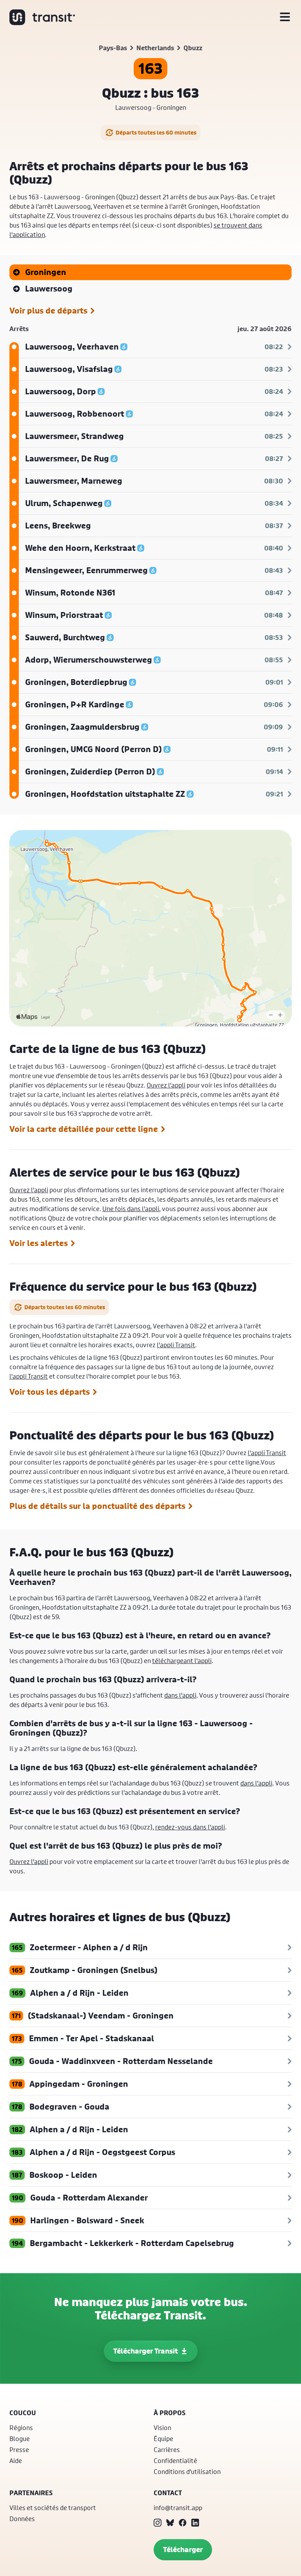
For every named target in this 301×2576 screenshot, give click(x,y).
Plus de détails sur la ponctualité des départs (97, 1506)
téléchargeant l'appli (182, 1661)
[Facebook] (183, 2523)
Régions (21, 2428)
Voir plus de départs (48, 311)
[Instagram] (158, 2523)
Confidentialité (175, 2460)
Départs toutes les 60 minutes (156, 132)
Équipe (163, 2438)
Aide (16, 2460)
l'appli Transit (176, 1345)
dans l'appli (180, 1695)
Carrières (167, 2449)
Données (22, 2519)
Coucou (23, 2413)
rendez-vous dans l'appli (190, 1827)
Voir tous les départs (50, 1392)
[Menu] (285, 17)
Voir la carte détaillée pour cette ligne (84, 1129)
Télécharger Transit (146, 2351)
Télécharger (183, 2550)
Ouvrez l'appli (166, 1085)
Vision (162, 2428)
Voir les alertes (39, 1243)
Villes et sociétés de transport (53, 2508)
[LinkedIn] (195, 2523)
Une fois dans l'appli (131, 1209)
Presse (19, 2449)
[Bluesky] (170, 2523)
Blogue (20, 2438)
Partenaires (31, 2493)
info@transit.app (178, 2508)
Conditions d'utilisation (187, 2471)
